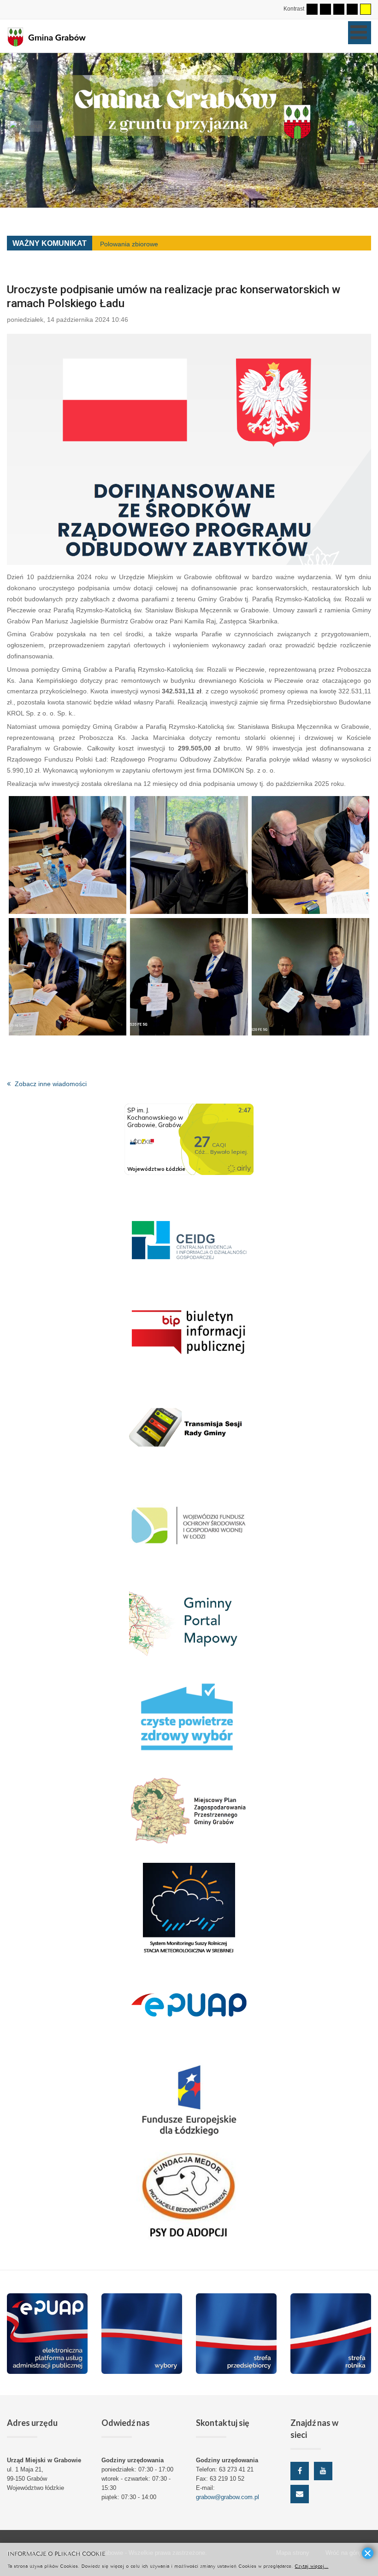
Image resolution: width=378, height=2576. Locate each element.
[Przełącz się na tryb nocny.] (325, 9)
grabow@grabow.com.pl (227, 2497)
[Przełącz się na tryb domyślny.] (312, 9)
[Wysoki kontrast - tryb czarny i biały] (339, 9)
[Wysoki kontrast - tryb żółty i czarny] (366, 9)
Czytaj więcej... (311, 2566)
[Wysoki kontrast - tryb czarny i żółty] (352, 9)
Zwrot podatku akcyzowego (140, 244)
